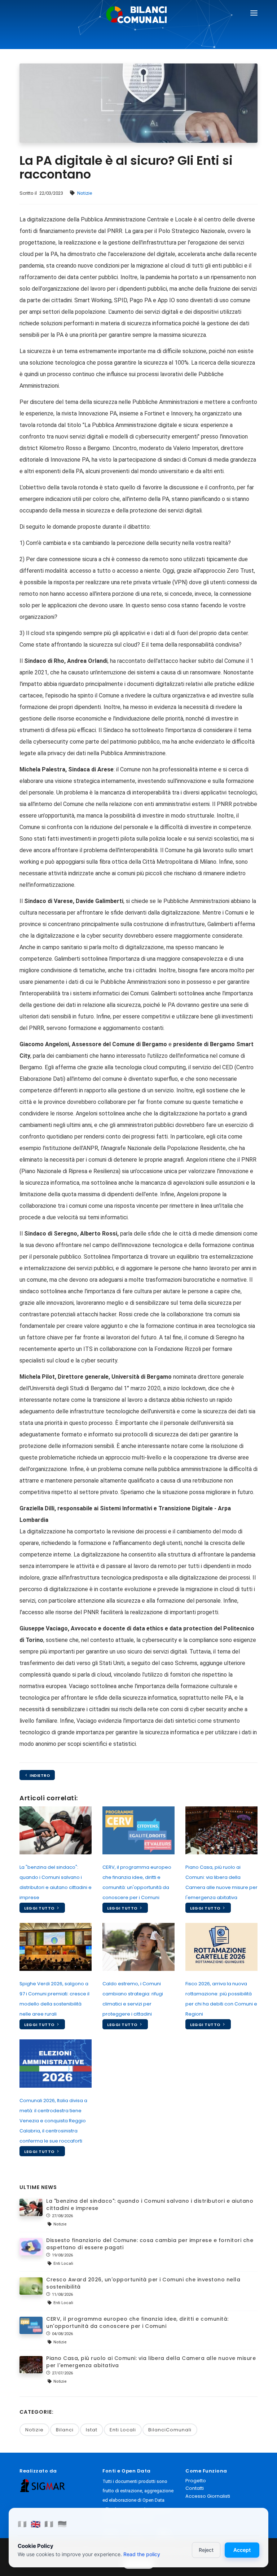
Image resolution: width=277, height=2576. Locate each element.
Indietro (39, 1775)
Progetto (196, 2481)
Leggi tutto (40, 1908)
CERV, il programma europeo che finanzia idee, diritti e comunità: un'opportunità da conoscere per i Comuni (137, 2322)
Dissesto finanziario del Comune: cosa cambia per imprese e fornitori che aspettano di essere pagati (150, 2244)
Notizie (85, 193)
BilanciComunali (170, 2430)
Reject (206, 2550)
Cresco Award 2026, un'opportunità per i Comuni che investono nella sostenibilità (143, 2283)
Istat (92, 2430)
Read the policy (142, 2554)
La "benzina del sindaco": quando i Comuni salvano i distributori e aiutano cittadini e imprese (150, 2205)
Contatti (195, 2488)
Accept (242, 2550)
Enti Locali (123, 2430)
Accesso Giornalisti (208, 2496)
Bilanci (65, 2430)
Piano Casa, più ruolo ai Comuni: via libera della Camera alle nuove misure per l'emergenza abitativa (151, 2362)
